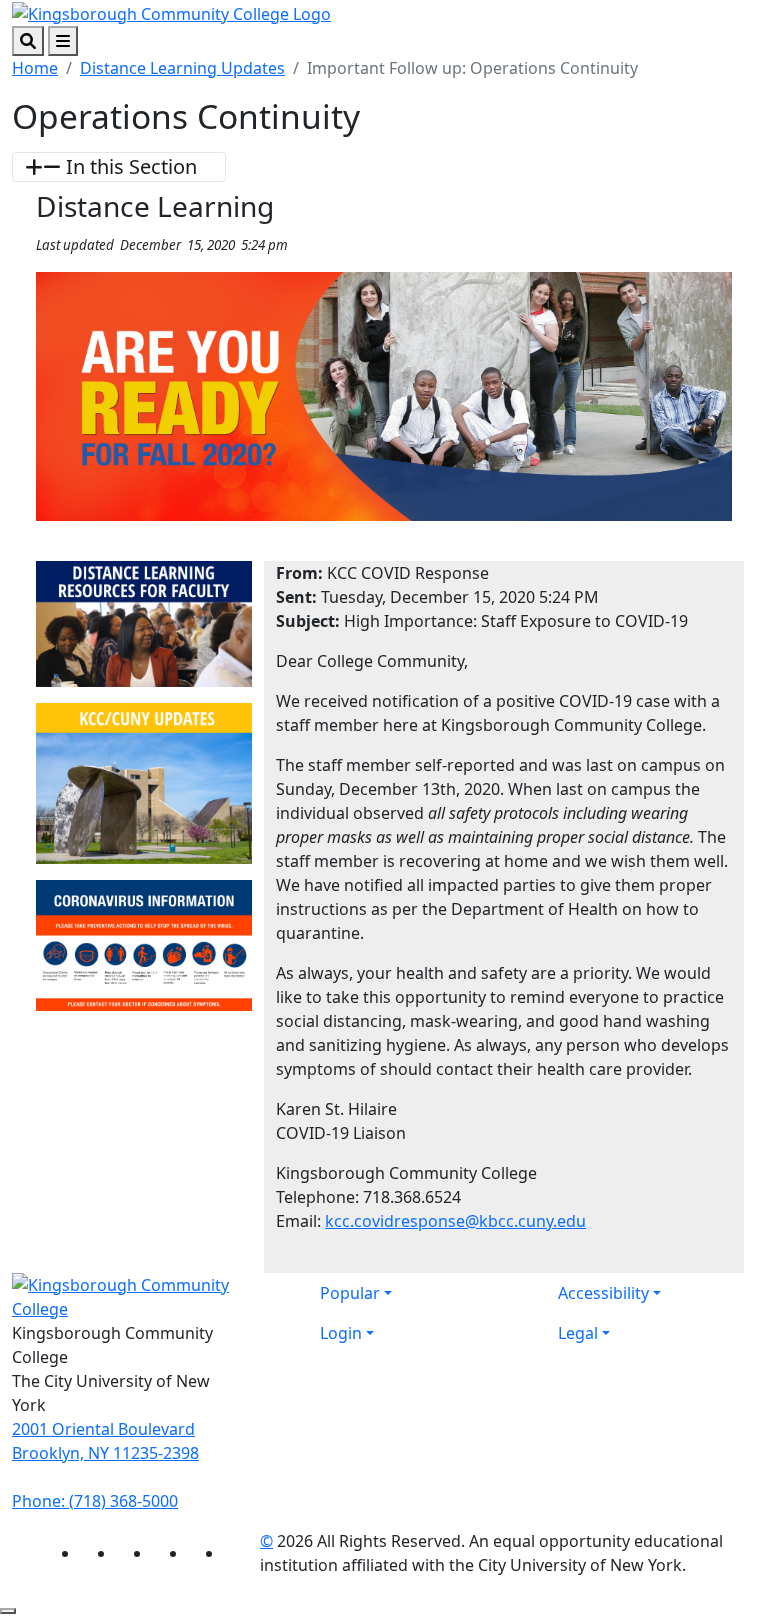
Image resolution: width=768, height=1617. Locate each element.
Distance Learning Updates (182, 68)
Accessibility (603, 1293)
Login (341, 1333)
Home (35, 68)
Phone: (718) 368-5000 (95, 1501)
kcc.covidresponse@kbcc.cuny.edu (455, 1221)
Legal (578, 1333)
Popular (350, 1293)
